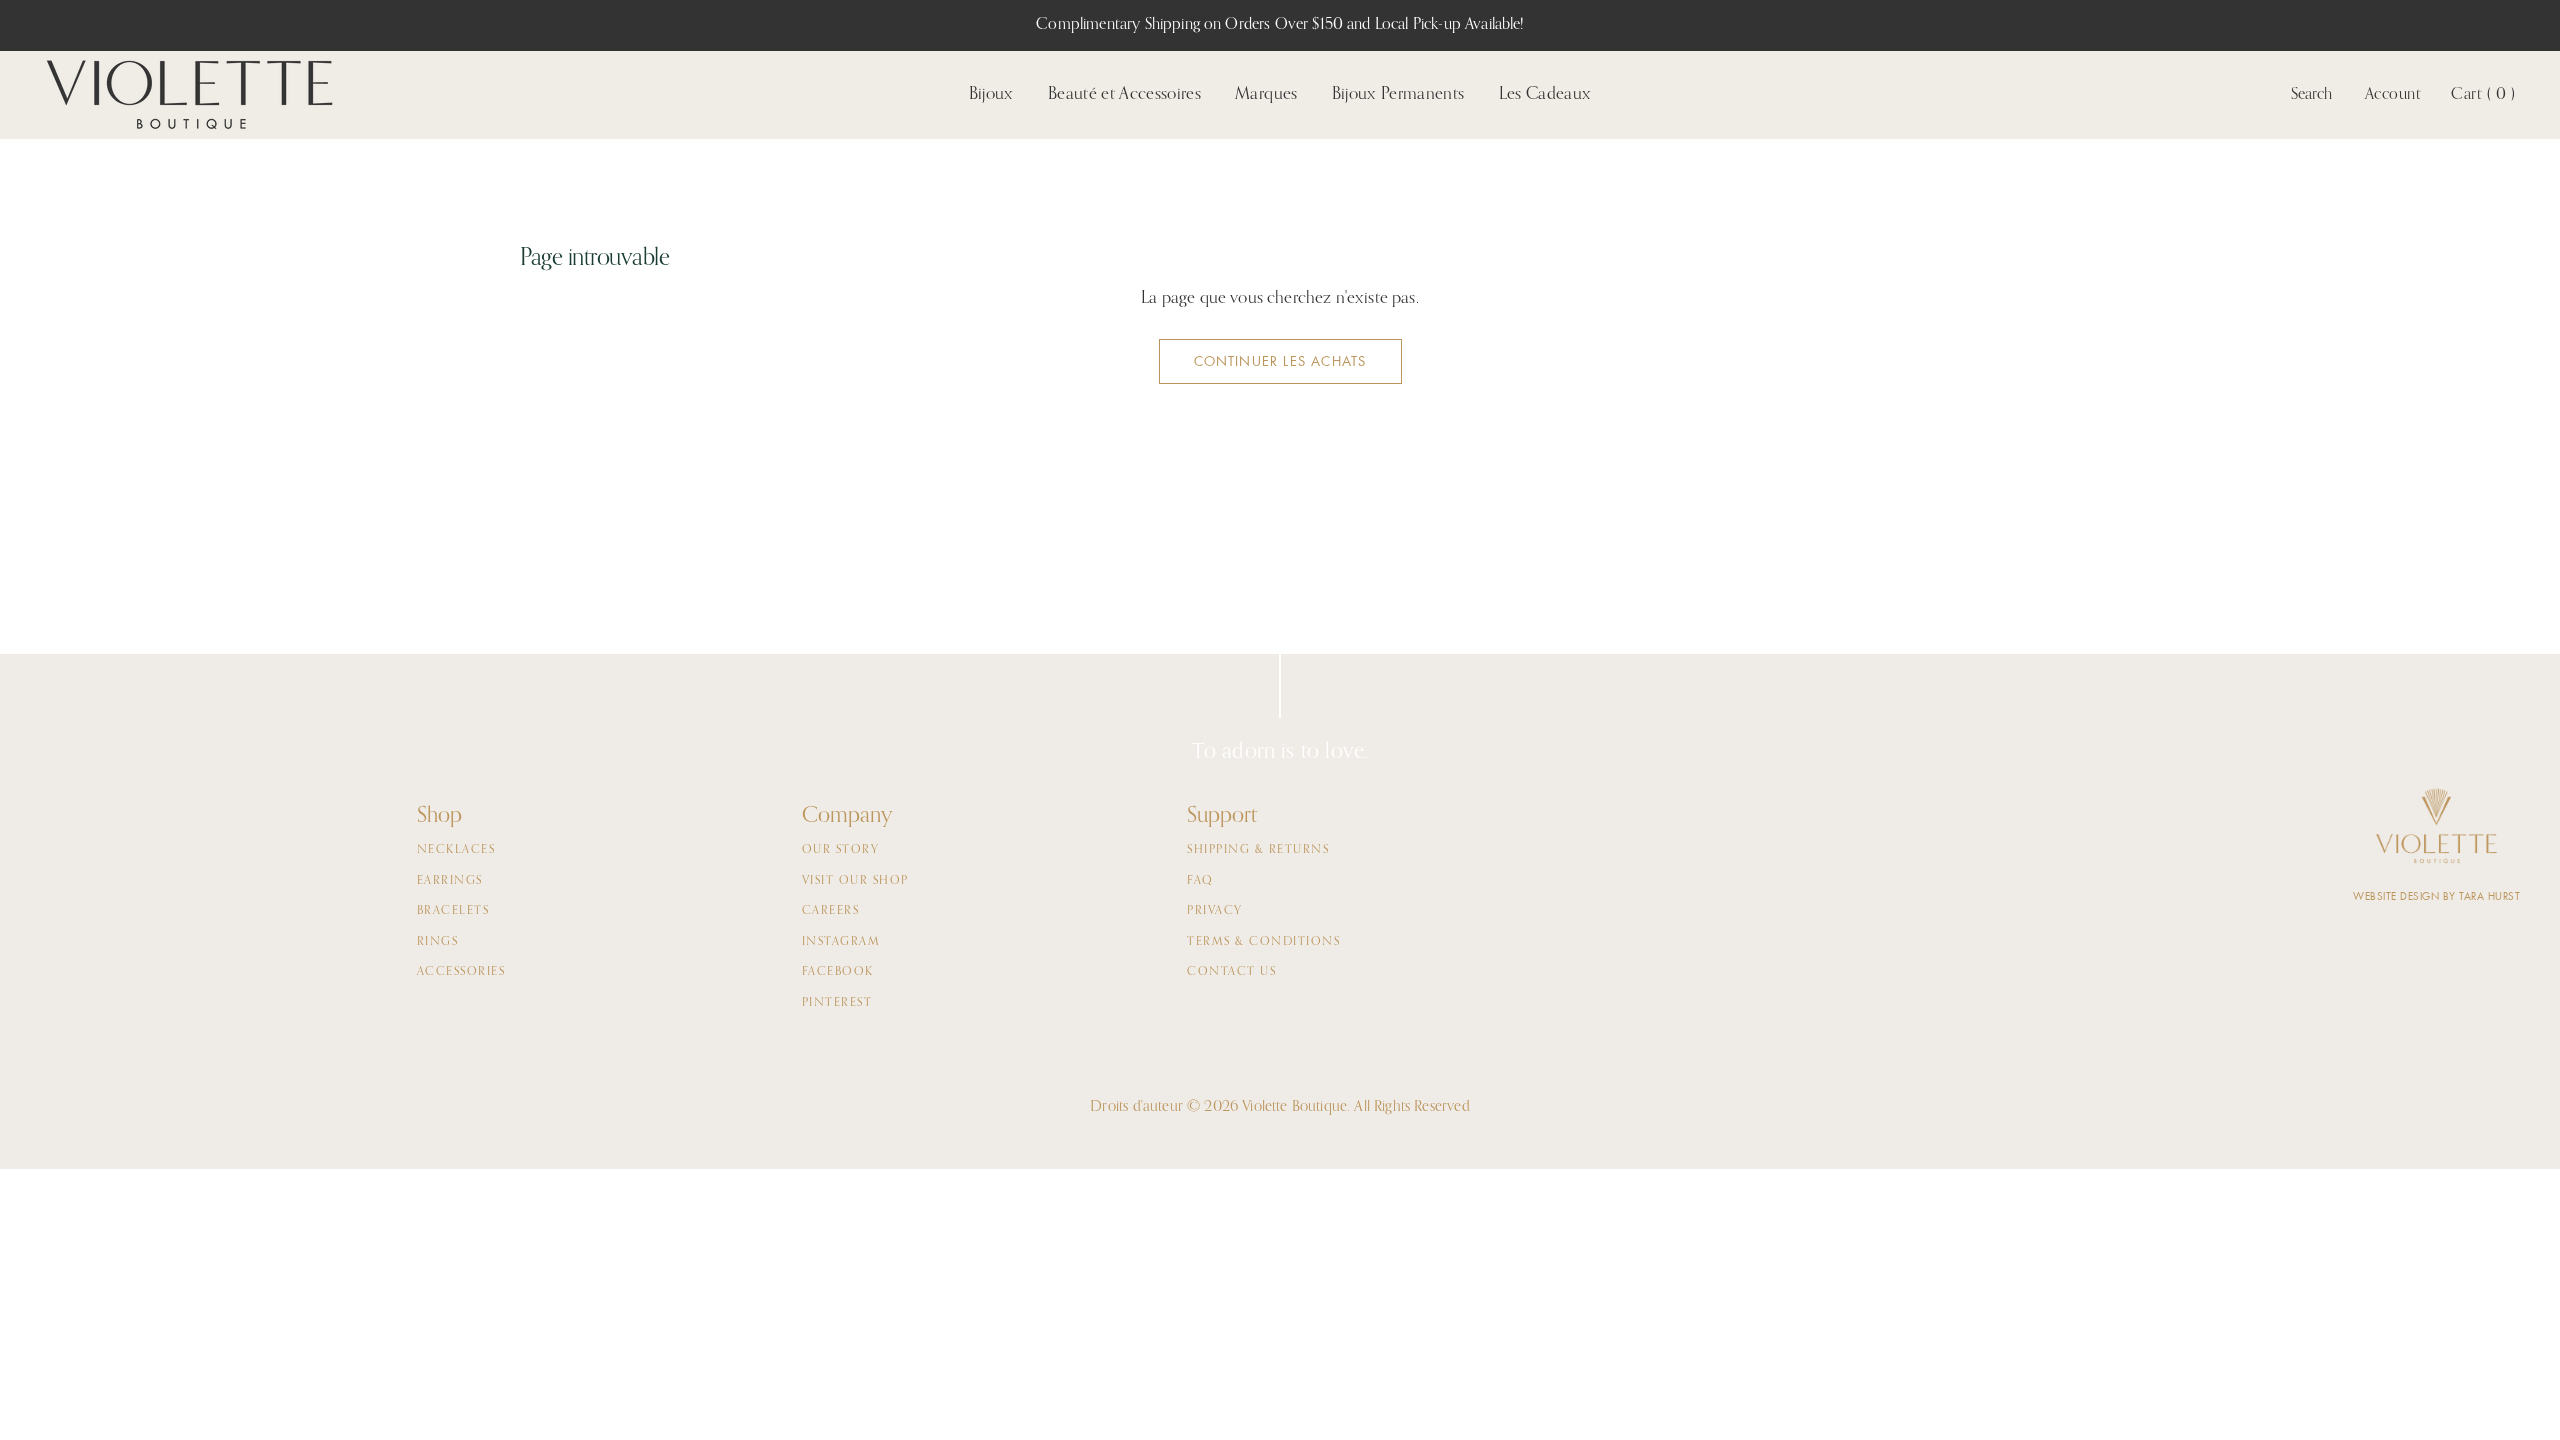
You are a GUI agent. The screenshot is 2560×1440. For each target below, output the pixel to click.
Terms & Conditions (1263, 942)
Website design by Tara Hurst (2436, 896)
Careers (831, 911)
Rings (438, 942)
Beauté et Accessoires (1124, 94)
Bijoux (991, 94)
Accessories (461, 972)
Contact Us (1231, 972)
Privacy (1215, 911)
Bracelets (453, 911)
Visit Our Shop (855, 881)
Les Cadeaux (1545, 94)
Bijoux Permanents (1398, 94)
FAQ (1200, 881)
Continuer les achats (1280, 361)
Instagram (841, 942)
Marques (1266, 94)
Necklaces (456, 850)
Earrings (450, 881)
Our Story (841, 850)
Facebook (838, 972)
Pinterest (837, 1003)
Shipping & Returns (1258, 850)
